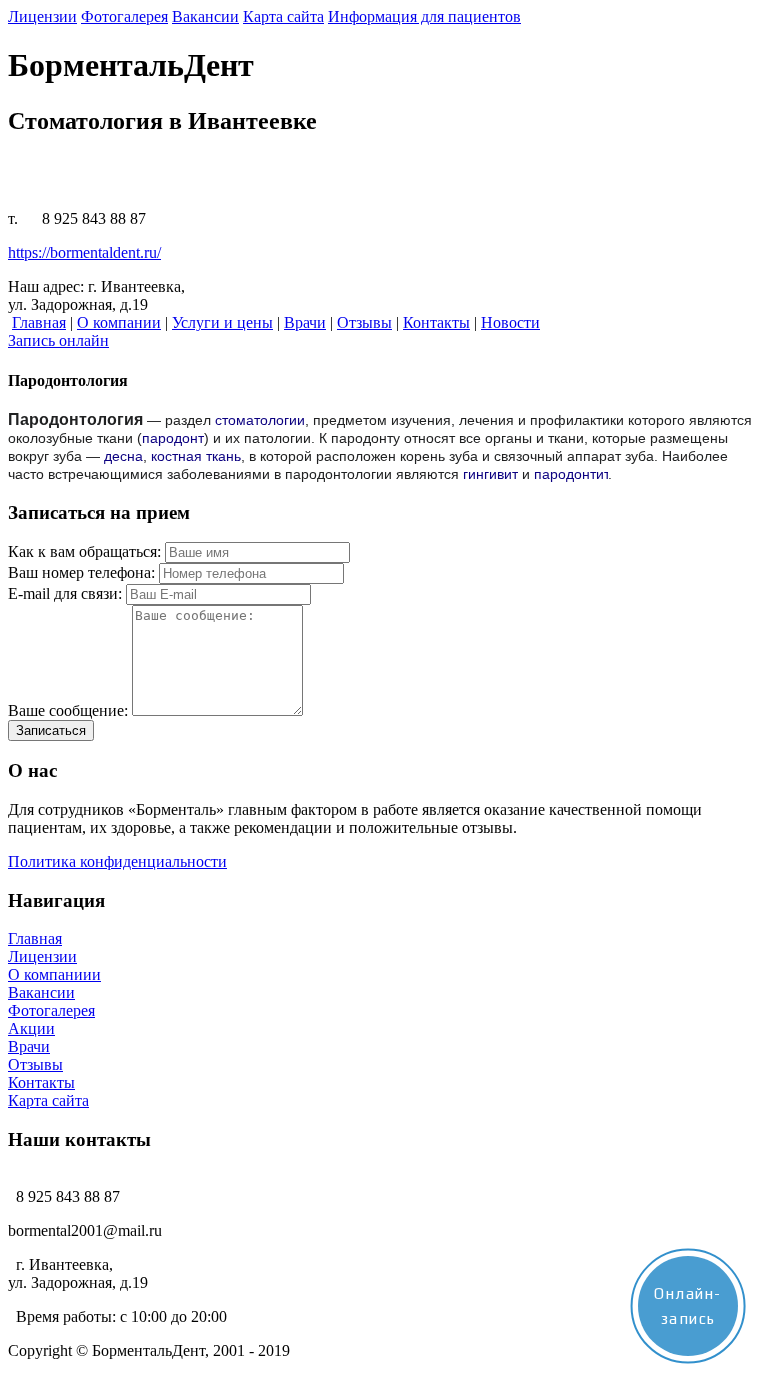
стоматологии (260, 420)
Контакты (41, 1082)
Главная (35, 938)
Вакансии (41, 992)
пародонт (173, 438)
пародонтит (571, 474)
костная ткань (196, 456)
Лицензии (42, 956)
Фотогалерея (51, 1010)
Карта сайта (48, 1100)
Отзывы (35, 1064)
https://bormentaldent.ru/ (84, 252)
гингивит (490, 474)
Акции (31, 1028)
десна (123, 456)
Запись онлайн (58, 340)
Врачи (29, 1046)
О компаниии (54, 974)
